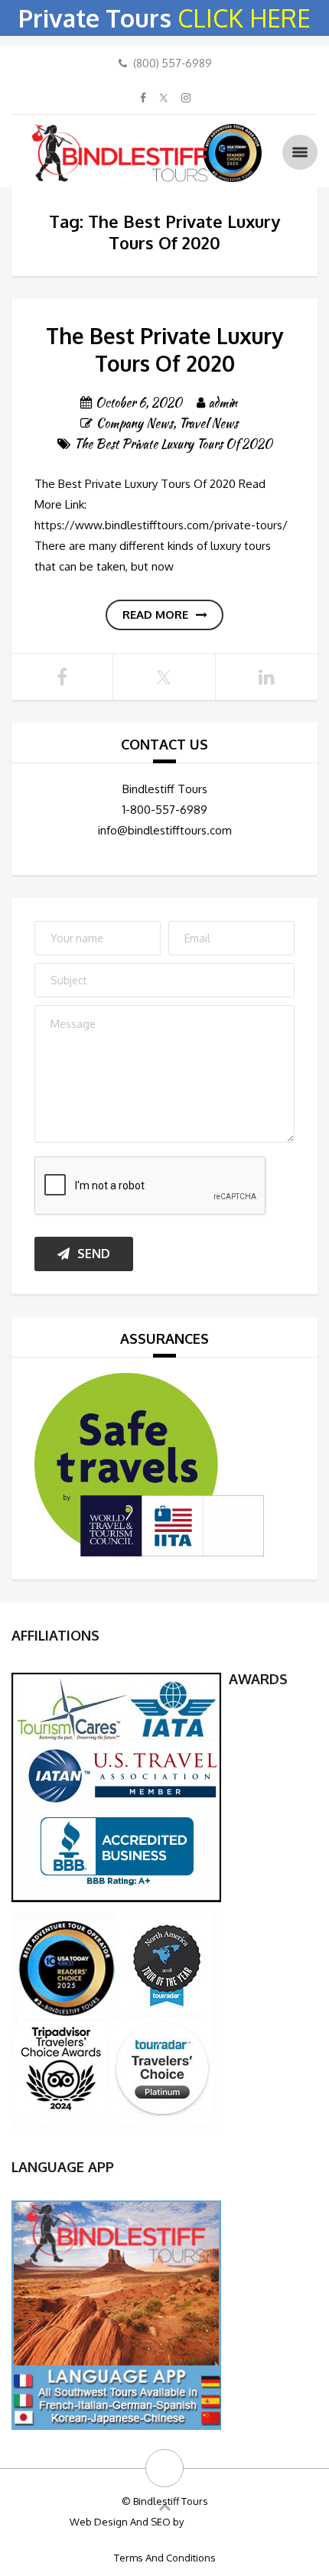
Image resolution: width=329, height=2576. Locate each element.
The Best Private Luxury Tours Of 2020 (164, 350)
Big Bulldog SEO (223, 2522)
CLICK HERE (244, 18)
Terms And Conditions (165, 2558)
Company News (135, 423)
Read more (155, 615)
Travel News (208, 423)
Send (94, 1254)
